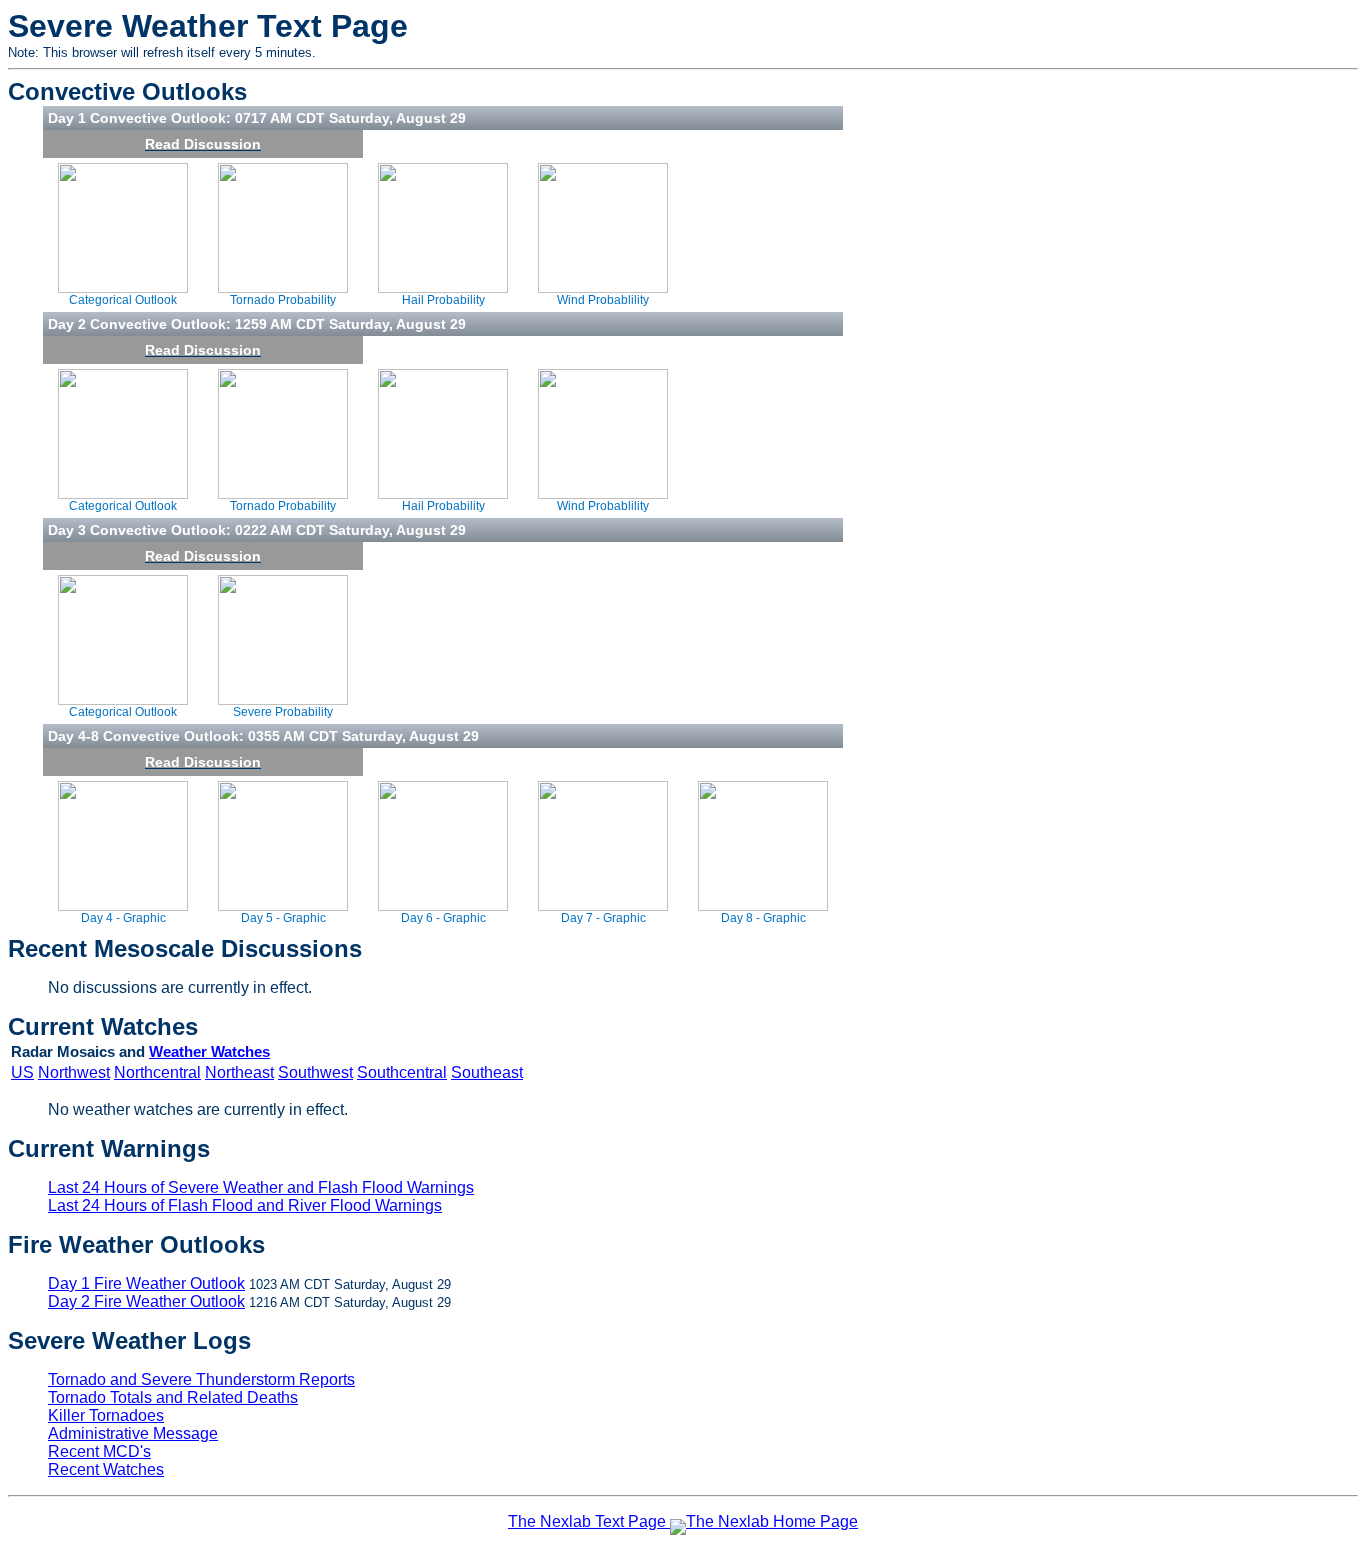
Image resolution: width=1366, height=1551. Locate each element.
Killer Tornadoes (106, 1415)
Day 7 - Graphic (603, 918)
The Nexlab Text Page (587, 1521)
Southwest (315, 1072)
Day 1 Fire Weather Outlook (146, 1283)
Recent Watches (106, 1469)
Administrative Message (133, 1433)
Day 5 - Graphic (283, 918)
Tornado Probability (283, 300)
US (22, 1072)
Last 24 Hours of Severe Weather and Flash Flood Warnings (261, 1187)
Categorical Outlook (123, 300)
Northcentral (157, 1072)
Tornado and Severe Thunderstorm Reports (201, 1379)
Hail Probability (443, 300)
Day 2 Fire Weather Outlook (146, 1301)
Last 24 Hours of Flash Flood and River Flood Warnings (245, 1205)
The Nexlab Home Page (772, 1521)
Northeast (239, 1072)
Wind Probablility (603, 300)
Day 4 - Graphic (123, 918)
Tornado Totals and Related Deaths (173, 1397)
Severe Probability (283, 712)
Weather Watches (209, 1052)
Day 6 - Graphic (443, 918)
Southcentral (402, 1072)
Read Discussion (203, 144)
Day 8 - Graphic (763, 918)
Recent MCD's (99, 1451)
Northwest (74, 1072)
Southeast (487, 1072)
